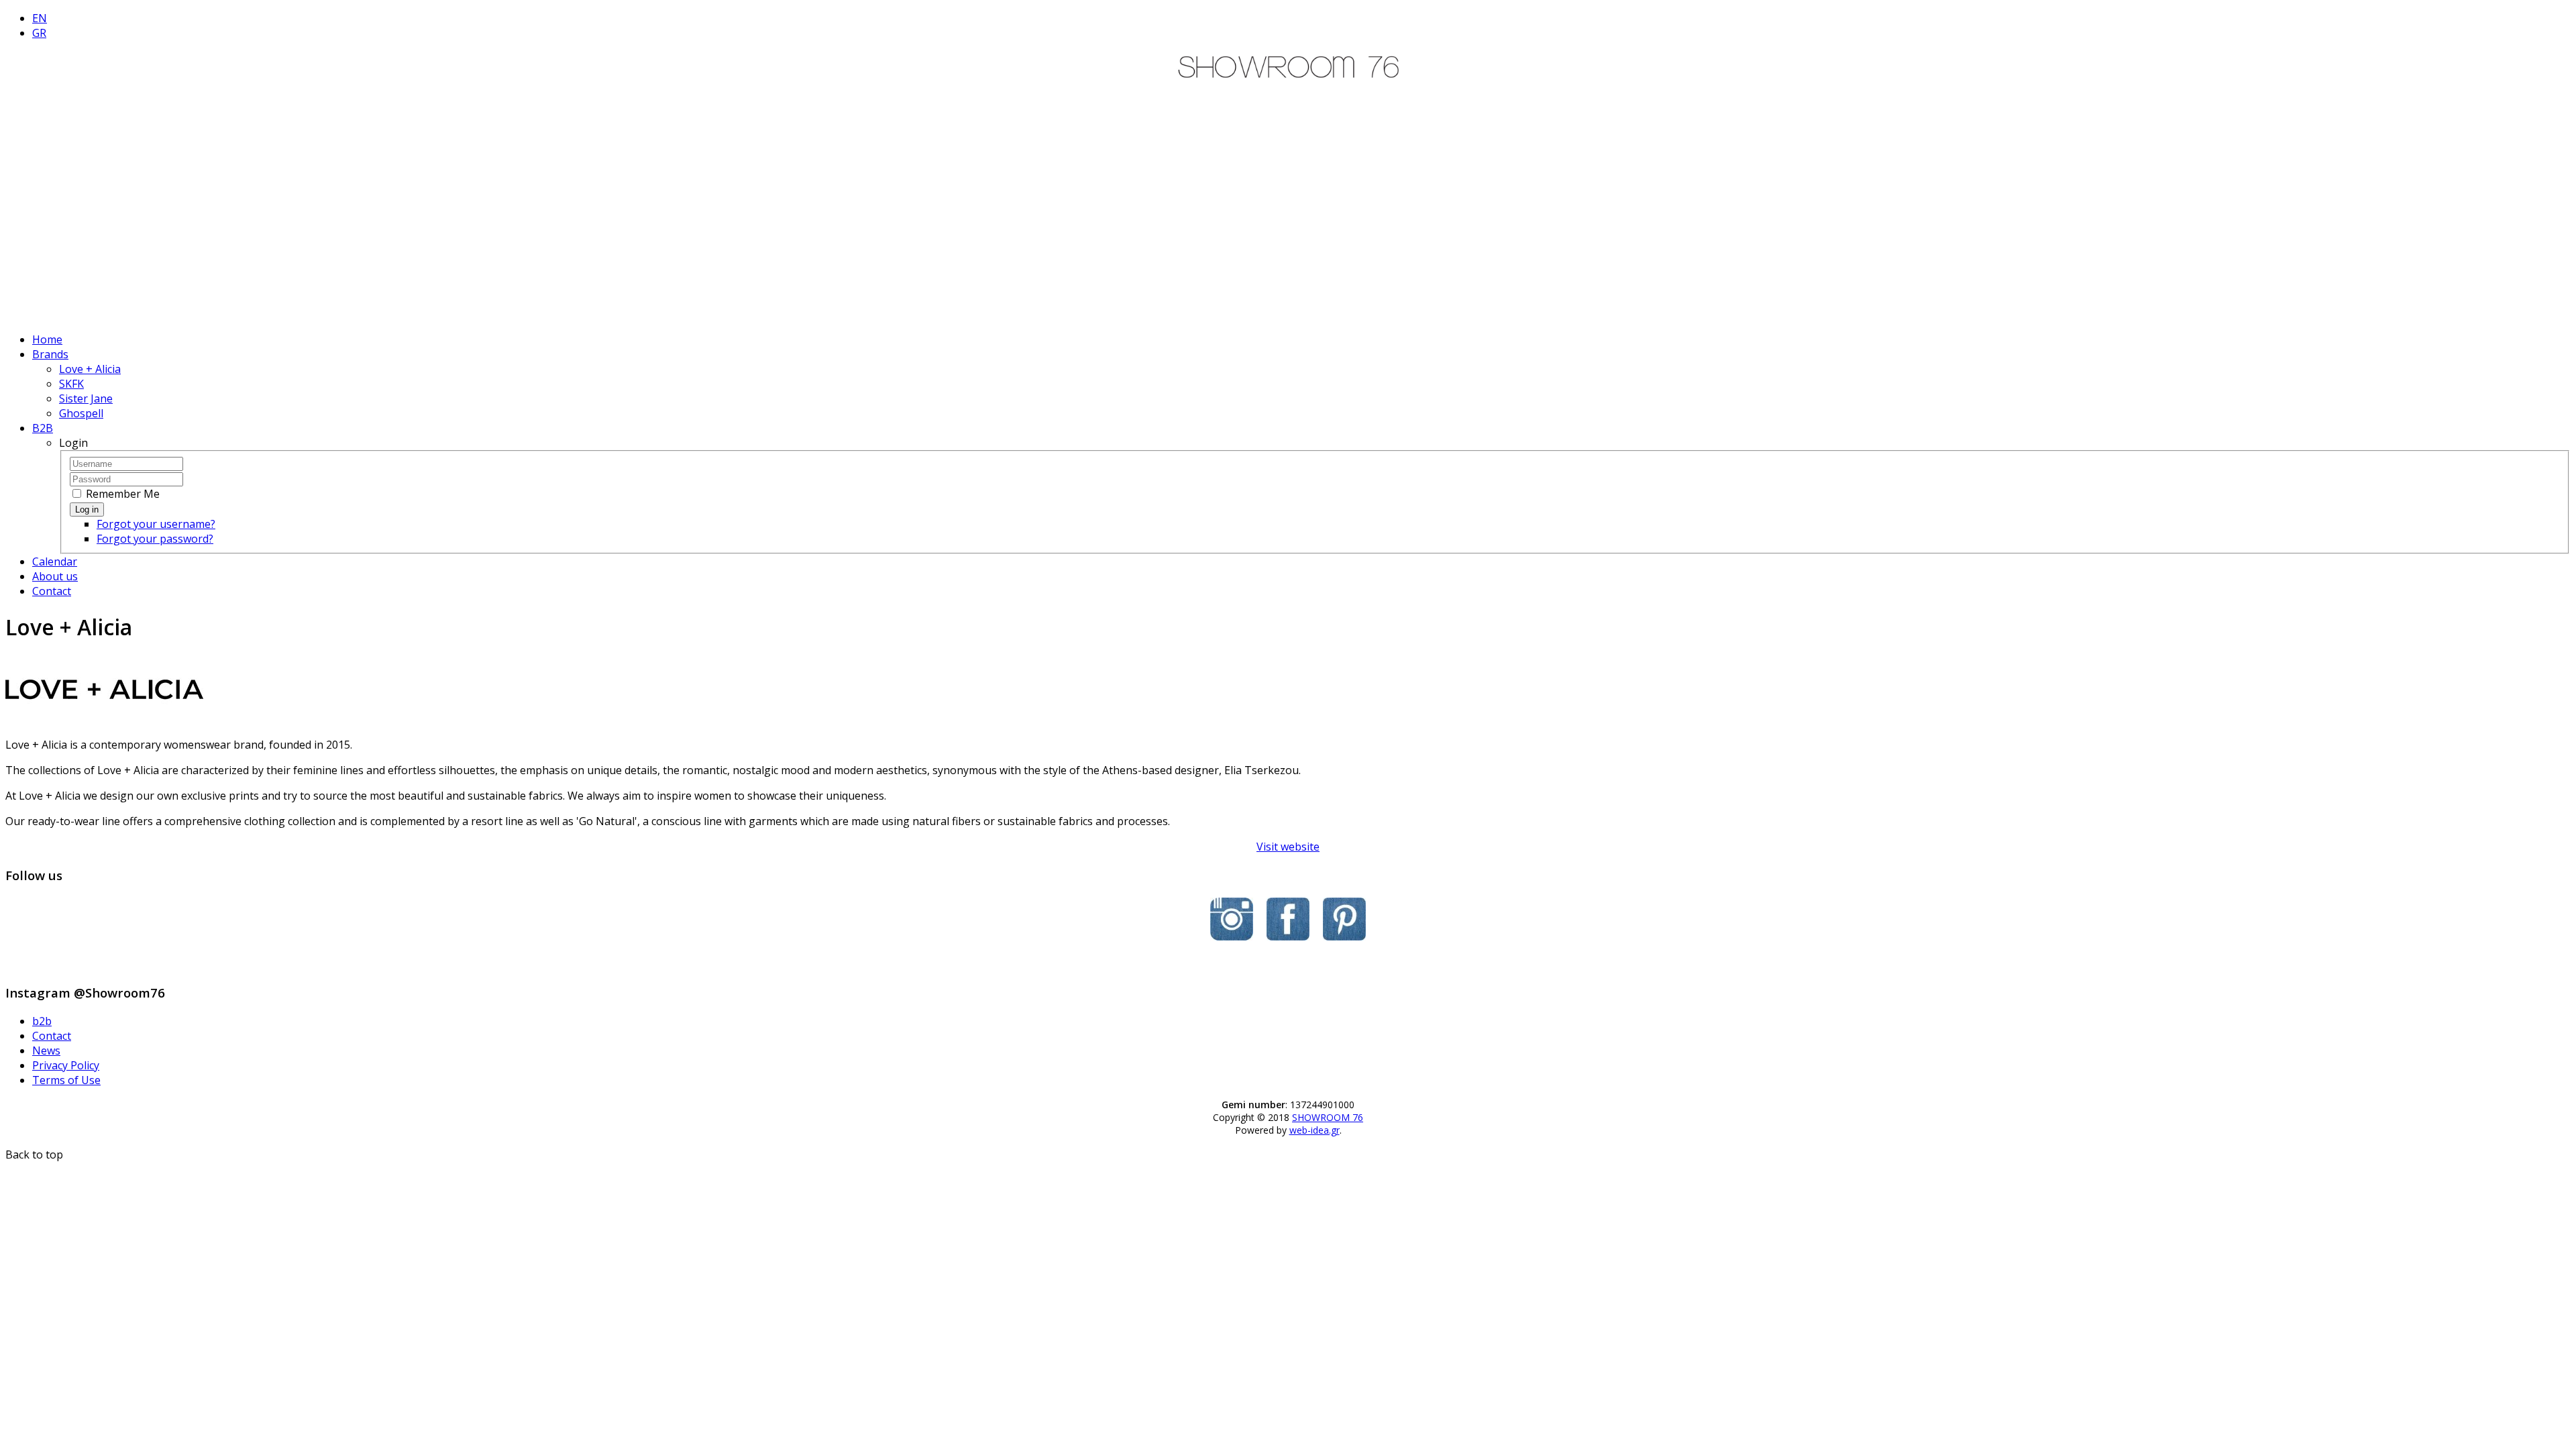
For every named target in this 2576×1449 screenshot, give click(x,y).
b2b (42, 1021)
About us (55, 576)
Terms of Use (66, 1080)
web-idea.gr (1314, 1130)
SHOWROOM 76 (1328, 1117)
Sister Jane (86, 398)
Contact (52, 591)
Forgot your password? (155, 539)
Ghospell (81, 413)
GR (39, 33)
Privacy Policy (66, 1065)
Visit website (1288, 847)
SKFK (71, 384)
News (46, 1051)
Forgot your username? (156, 524)
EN (40, 18)
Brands (50, 354)
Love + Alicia (90, 369)
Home (47, 339)
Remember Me (121, 494)
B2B (43, 428)
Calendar (55, 561)
